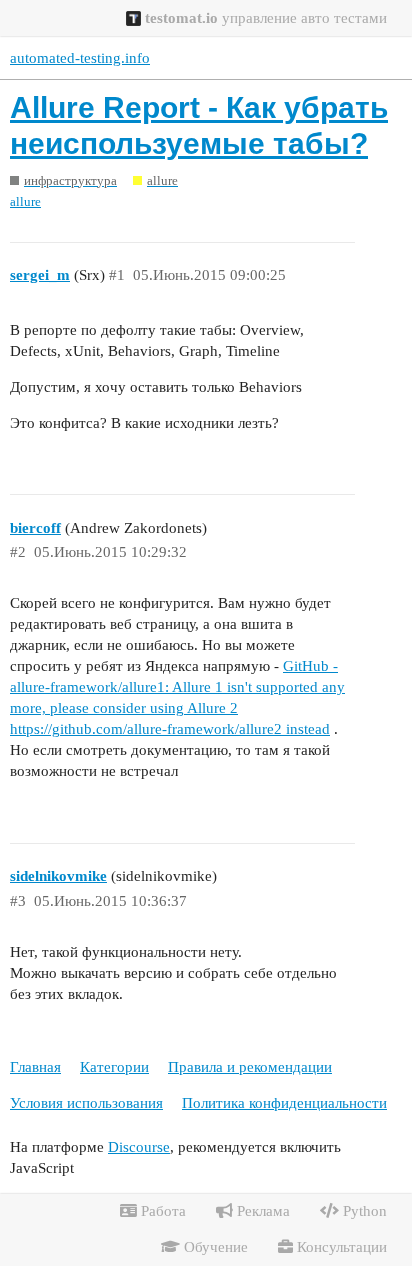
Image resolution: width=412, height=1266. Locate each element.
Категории (114, 1067)
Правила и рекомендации (250, 1067)
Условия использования (86, 1103)
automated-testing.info (80, 58)
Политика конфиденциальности (284, 1103)
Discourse (139, 1147)
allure (25, 201)
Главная (35, 1067)
